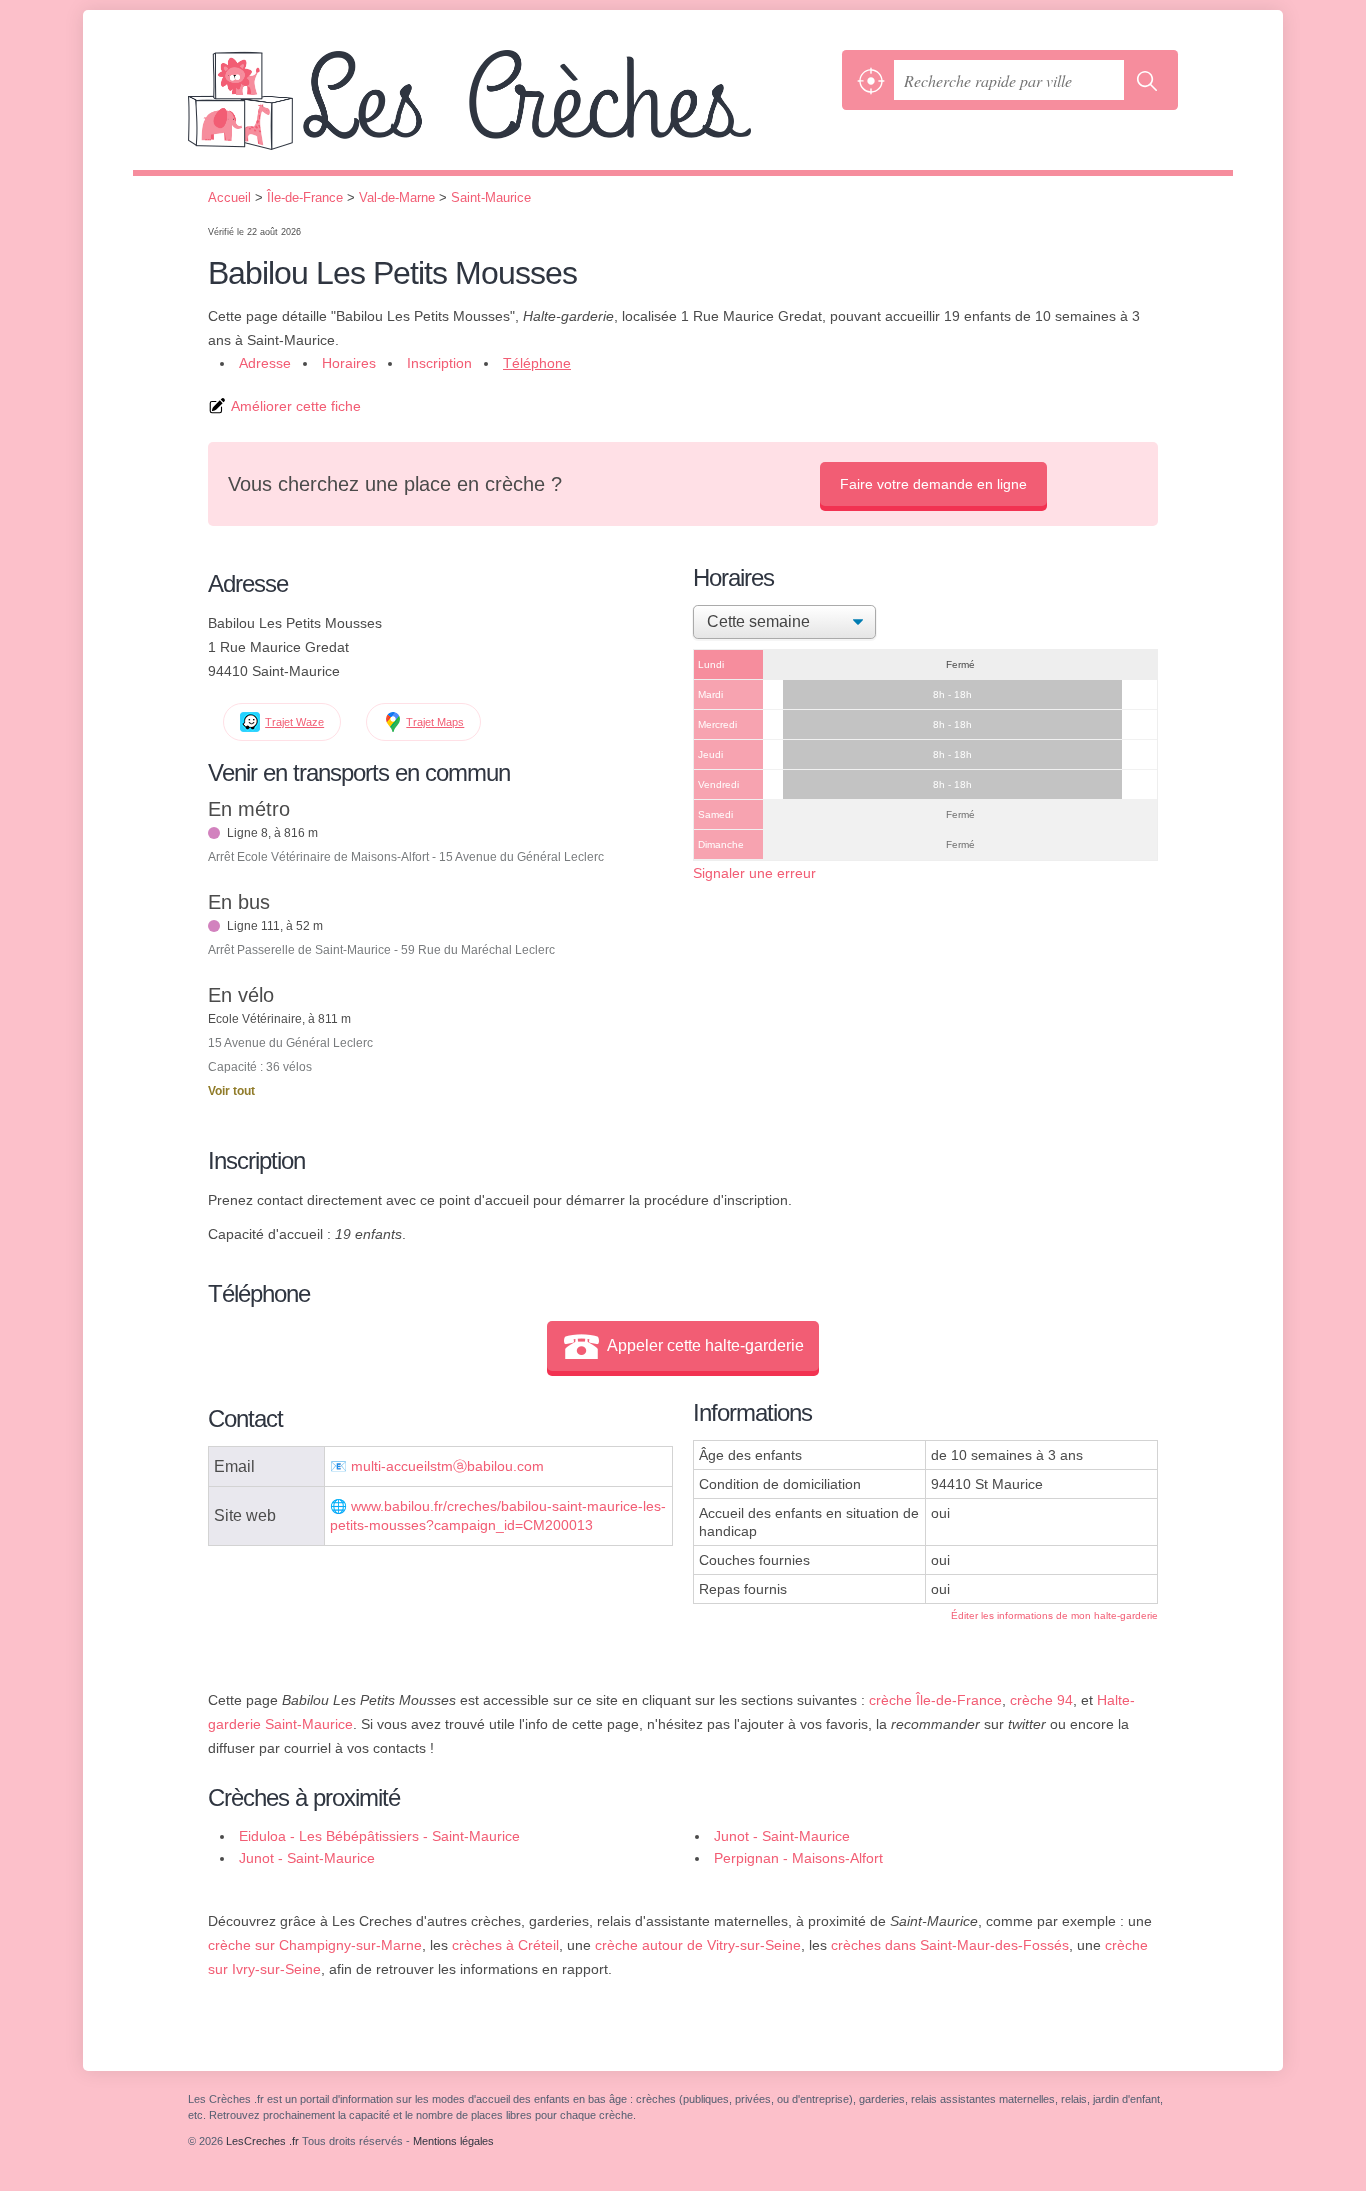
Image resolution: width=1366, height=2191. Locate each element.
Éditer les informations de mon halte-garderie (1054, 1615)
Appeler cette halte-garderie (705, 1345)
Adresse (265, 363)
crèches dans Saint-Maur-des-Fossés (950, 1945)
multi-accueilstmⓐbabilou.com (447, 1466)
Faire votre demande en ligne (933, 484)
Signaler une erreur (754, 873)
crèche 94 (1041, 1700)
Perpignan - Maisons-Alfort (798, 1858)
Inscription (439, 363)
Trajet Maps (435, 722)
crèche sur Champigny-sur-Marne (315, 1945)
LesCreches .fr (510, 110)
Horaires (349, 363)
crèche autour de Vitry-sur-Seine (698, 1945)
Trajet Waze (294, 722)
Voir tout (231, 1091)
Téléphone (537, 363)
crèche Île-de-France (935, 1700)
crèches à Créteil (505, 1945)
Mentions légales (453, 2141)
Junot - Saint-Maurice (782, 1836)
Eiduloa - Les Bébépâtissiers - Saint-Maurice (379, 1836)
